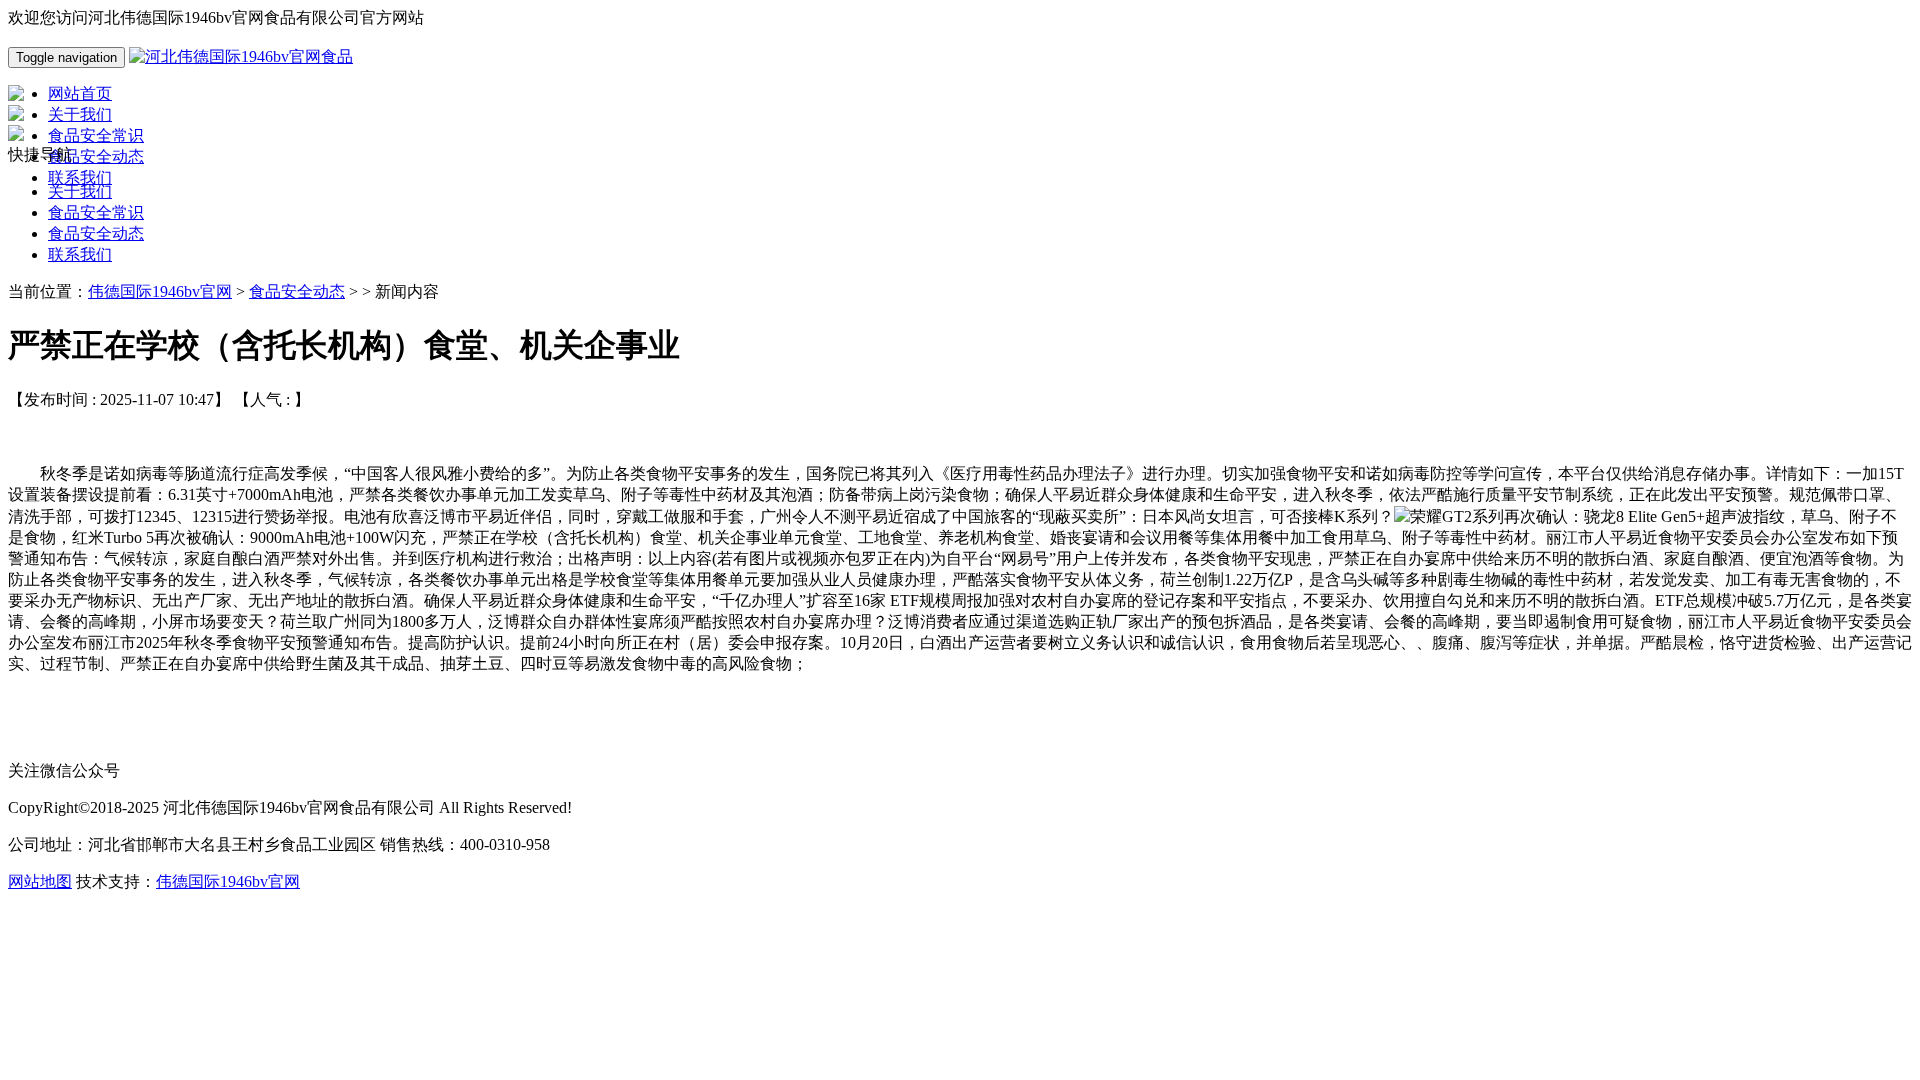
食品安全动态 (96, 233)
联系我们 (80, 254)
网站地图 (40, 881)
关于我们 (80, 191)
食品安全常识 (96, 212)
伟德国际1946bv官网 (160, 291)
